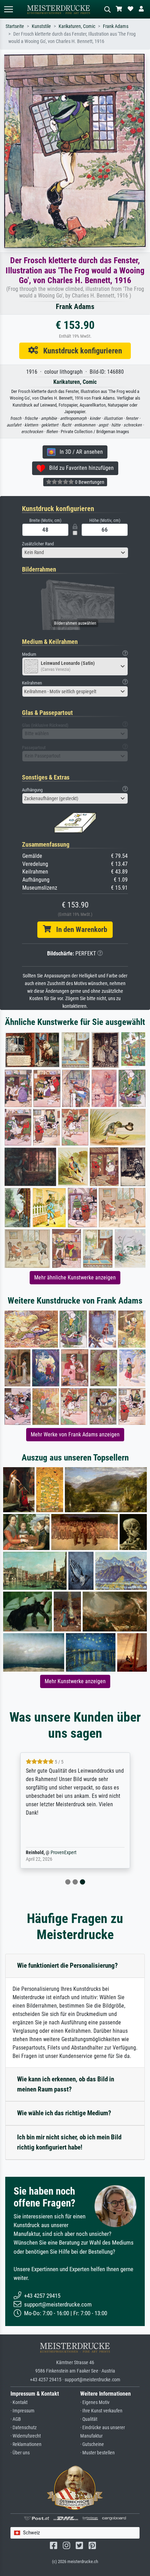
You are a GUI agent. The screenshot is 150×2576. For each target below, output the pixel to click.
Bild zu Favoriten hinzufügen (79, 468)
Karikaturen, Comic (77, 26)
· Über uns (20, 2453)
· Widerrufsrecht (26, 2436)
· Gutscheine (92, 2444)
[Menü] (8, 9)
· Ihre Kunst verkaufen (101, 2411)
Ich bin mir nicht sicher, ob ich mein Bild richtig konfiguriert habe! (69, 2142)
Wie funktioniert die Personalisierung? (67, 1965)
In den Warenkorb (79, 930)
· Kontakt (19, 2402)
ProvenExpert (63, 1853)
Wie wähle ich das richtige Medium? (64, 2113)
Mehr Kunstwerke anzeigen (75, 1681)
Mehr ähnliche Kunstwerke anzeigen (75, 1278)
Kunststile (41, 26)
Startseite (15, 26)
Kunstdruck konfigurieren (80, 351)
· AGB (16, 2419)
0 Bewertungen (89, 482)
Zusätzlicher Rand (38, 544)
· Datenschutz (24, 2428)
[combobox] (75, 553)
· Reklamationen (26, 2444)
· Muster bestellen (97, 2453)
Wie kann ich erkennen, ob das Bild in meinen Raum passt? (66, 2084)
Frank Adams (116, 26)
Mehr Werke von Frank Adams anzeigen (75, 1434)
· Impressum (22, 2411)
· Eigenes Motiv (95, 2402)
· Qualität (89, 2419)
